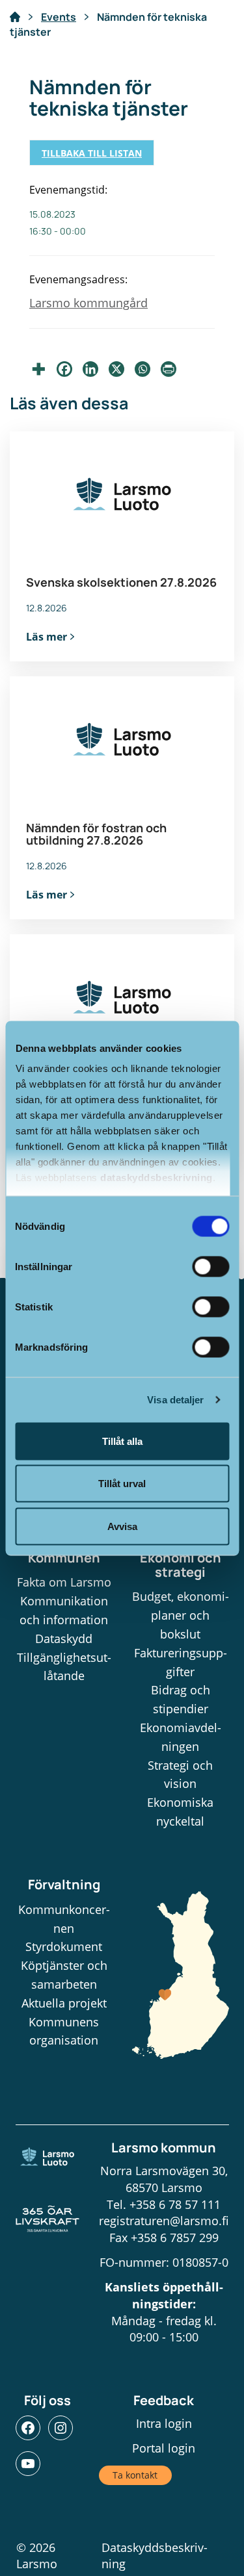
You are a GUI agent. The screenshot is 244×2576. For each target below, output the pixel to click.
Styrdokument (64, 1946)
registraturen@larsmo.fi (164, 2221)
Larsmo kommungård (88, 303)
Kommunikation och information (64, 1610)
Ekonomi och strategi (181, 1565)
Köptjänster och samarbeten (64, 1975)
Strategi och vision (180, 1775)
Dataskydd (64, 1639)
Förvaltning (64, 1884)
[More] (38, 369)
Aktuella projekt (64, 2003)
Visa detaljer (175, 1400)
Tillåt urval (122, 1484)
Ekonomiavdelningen (181, 1737)
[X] (116, 369)
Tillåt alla (122, 1441)
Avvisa (122, 1526)
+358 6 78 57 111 (175, 2204)
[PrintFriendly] (169, 369)
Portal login (164, 2448)
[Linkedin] (90, 369)
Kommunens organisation (64, 2031)
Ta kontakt (135, 2475)
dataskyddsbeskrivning (156, 1178)
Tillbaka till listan (92, 153)
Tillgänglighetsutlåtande (64, 1667)
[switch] (210, 1266)
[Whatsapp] (142, 369)
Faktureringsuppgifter (181, 1662)
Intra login (164, 2423)
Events (59, 17)
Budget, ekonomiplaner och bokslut (181, 1615)
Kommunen (64, 1558)
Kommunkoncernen (64, 1919)
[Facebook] (64, 369)
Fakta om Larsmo (64, 1582)
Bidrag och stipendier (181, 1699)
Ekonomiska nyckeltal (180, 1812)
